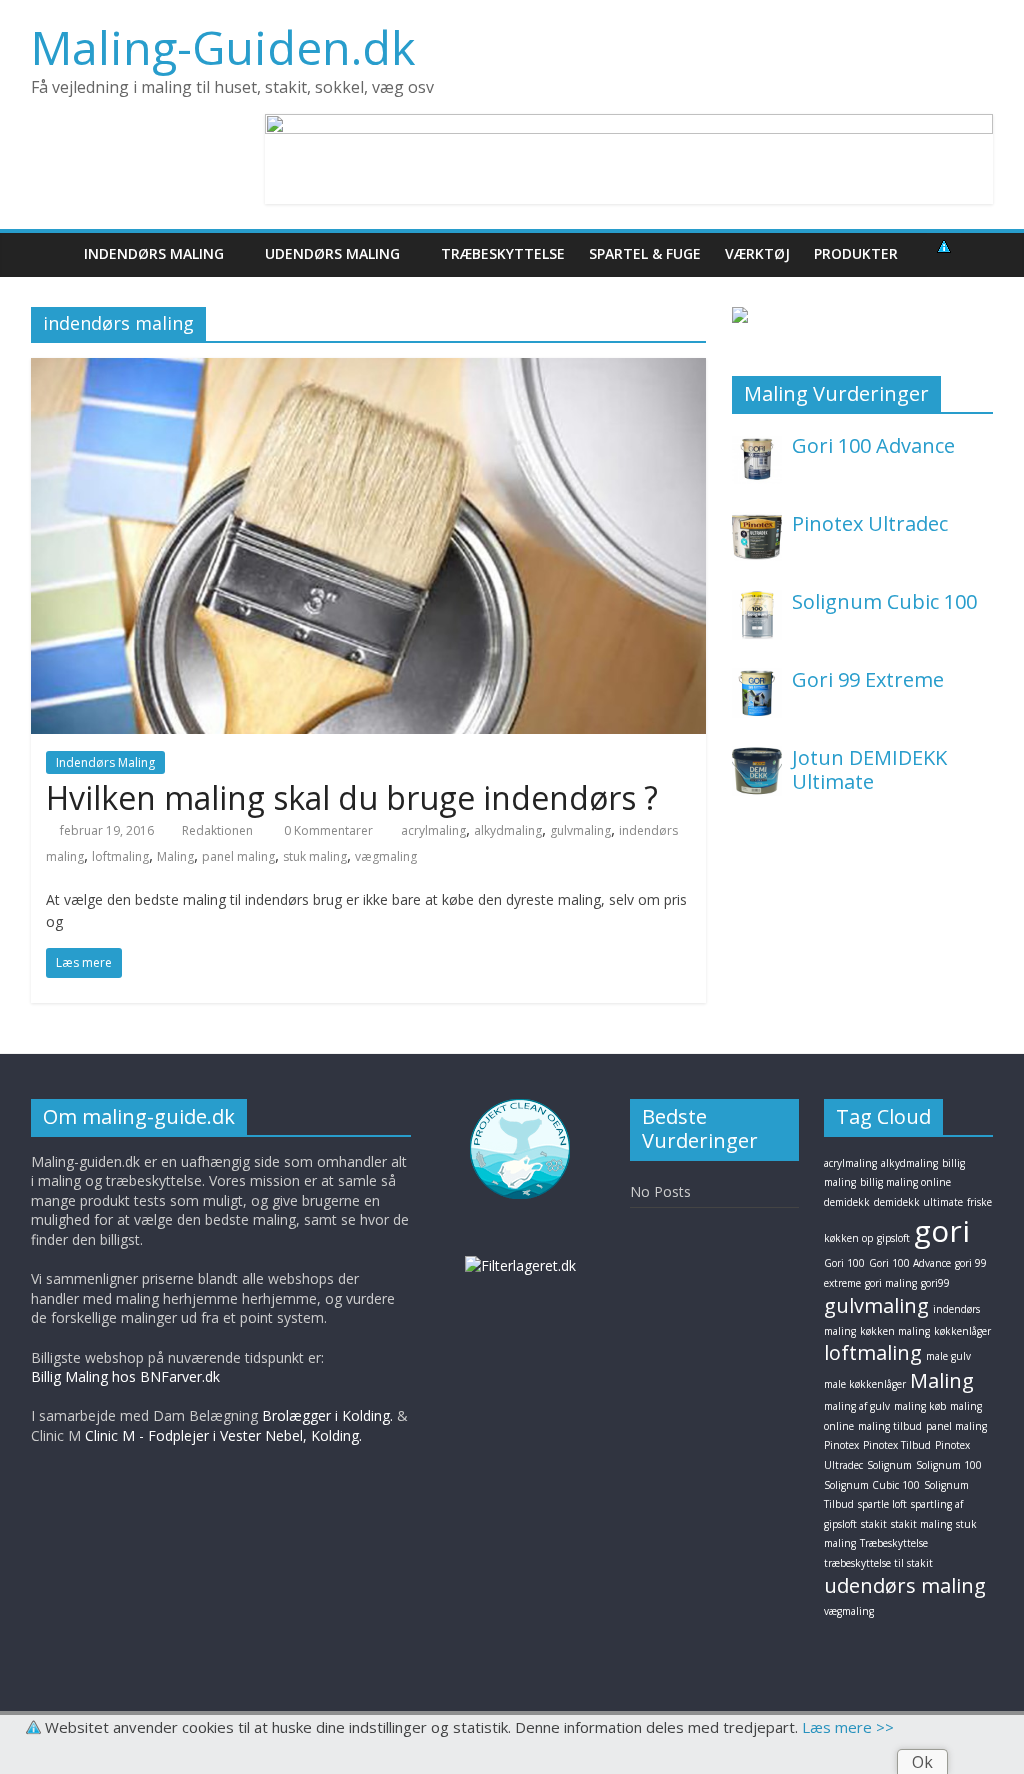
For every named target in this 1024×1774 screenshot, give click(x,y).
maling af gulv (857, 1406)
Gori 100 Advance (873, 445)
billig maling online (905, 1182)
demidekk (847, 1202)
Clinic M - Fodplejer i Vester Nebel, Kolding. (223, 1435)
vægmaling (386, 856)
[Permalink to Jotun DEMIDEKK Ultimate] (757, 756)
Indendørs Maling (105, 762)
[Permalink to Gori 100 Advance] (757, 444)
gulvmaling (580, 830)
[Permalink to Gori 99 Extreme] (757, 678)
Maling (175, 856)
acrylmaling (433, 830)
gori (942, 1230)
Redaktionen (217, 830)
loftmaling (120, 856)
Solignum (889, 1465)
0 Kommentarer (327, 830)
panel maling (238, 856)
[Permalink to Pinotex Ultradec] (757, 522)
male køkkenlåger (865, 1384)
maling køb (920, 1406)
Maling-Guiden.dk (223, 47)
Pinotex (841, 1445)
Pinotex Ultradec (870, 523)
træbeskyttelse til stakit (878, 1563)
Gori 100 (844, 1263)
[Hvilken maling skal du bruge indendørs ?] (368, 370)
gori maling (891, 1283)
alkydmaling (508, 830)
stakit (874, 1524)
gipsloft (893, 1238)
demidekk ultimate (918, 1202)
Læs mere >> (848, 1727)
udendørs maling (905, 1585)
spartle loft (882, 1504)
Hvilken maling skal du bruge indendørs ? (352, 797)
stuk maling (315, 856)
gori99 (935, 1283)
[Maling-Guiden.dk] (51, 253)
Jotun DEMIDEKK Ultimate (869, 769)
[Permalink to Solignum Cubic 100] (757, 600)
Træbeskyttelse (894, 1543)
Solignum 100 (949, 1465)
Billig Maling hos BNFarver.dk (125, 1376)
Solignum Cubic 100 (884, 601)
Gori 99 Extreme (868, 679)
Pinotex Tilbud (897, 1445)
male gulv (948, 1356)
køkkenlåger (962, 1331)
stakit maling (921, 1524)
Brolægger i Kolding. (327, 1415)
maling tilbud (890, 1426)
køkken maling (895, 1331)
